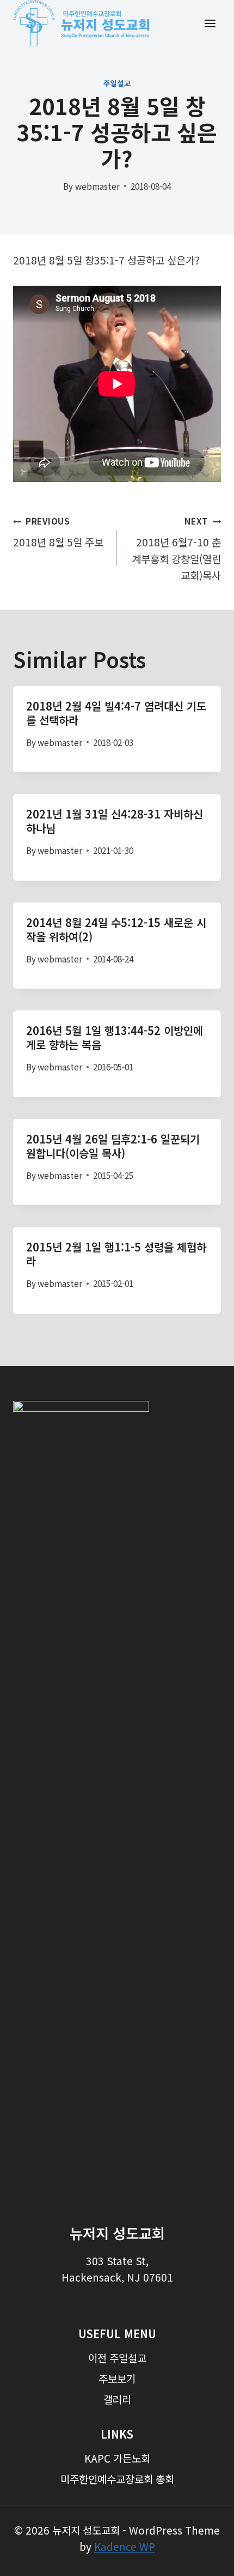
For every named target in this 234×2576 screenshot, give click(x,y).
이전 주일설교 (117, 2358)
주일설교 (117, 83)
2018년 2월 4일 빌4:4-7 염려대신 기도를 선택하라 (116, 713)
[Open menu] (210, 23)
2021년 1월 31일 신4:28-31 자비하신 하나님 (115, 821)
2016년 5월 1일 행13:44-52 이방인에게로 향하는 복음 (115, 1037)
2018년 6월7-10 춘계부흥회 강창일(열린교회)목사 (176, 549)
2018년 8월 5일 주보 (58, 532)
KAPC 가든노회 (117, 2458)
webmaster (97, 186)
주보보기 (117, 2378)
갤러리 (117, 2399)
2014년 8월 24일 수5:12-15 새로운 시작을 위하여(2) (116, 929)
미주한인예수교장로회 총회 (117, 2479)
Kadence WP (125, 2546)
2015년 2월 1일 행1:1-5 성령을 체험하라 (116, 1254)
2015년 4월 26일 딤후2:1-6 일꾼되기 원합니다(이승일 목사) (113, 1146)
